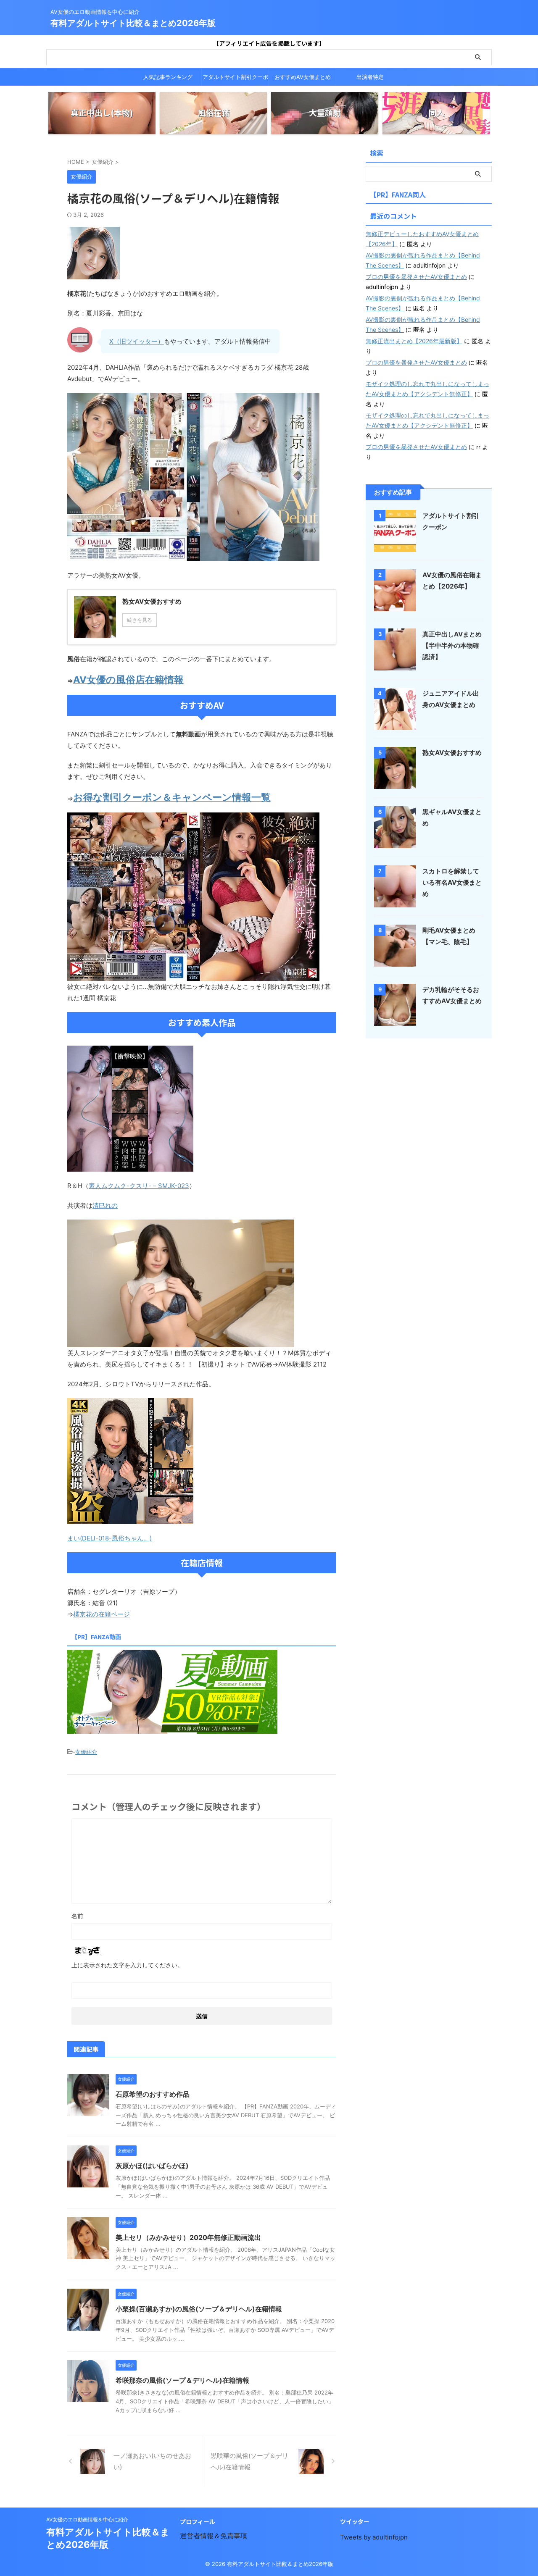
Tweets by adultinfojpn (374, 2537)
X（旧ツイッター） (137, 341)
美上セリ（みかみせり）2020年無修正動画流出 (188, 2237)
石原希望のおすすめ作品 (153, 2094)
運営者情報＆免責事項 (214, 2536)
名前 (77, 1916)
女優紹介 (86, 1752)
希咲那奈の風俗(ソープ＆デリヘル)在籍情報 (182, 2380)
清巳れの (105, 1205)
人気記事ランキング (168, 77)
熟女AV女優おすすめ (452, 753)
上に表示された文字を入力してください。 (127, 1965)
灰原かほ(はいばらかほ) (152, 2166)
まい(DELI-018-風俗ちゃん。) (109, 1538)
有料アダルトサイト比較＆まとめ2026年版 (133, 23)
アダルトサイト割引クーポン (235, 79)
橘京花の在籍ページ (102, 1614)
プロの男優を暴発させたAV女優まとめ (416, 277)
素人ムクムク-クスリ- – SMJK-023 (139, 1186)
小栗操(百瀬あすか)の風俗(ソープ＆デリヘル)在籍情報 (199, 2309)
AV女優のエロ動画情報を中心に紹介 (87, 2519)
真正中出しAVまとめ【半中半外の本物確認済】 (452, 645)
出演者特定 (370, 77)
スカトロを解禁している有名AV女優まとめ (452, 882)
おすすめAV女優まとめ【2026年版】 (303, 79)
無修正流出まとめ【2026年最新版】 (414, 341)
